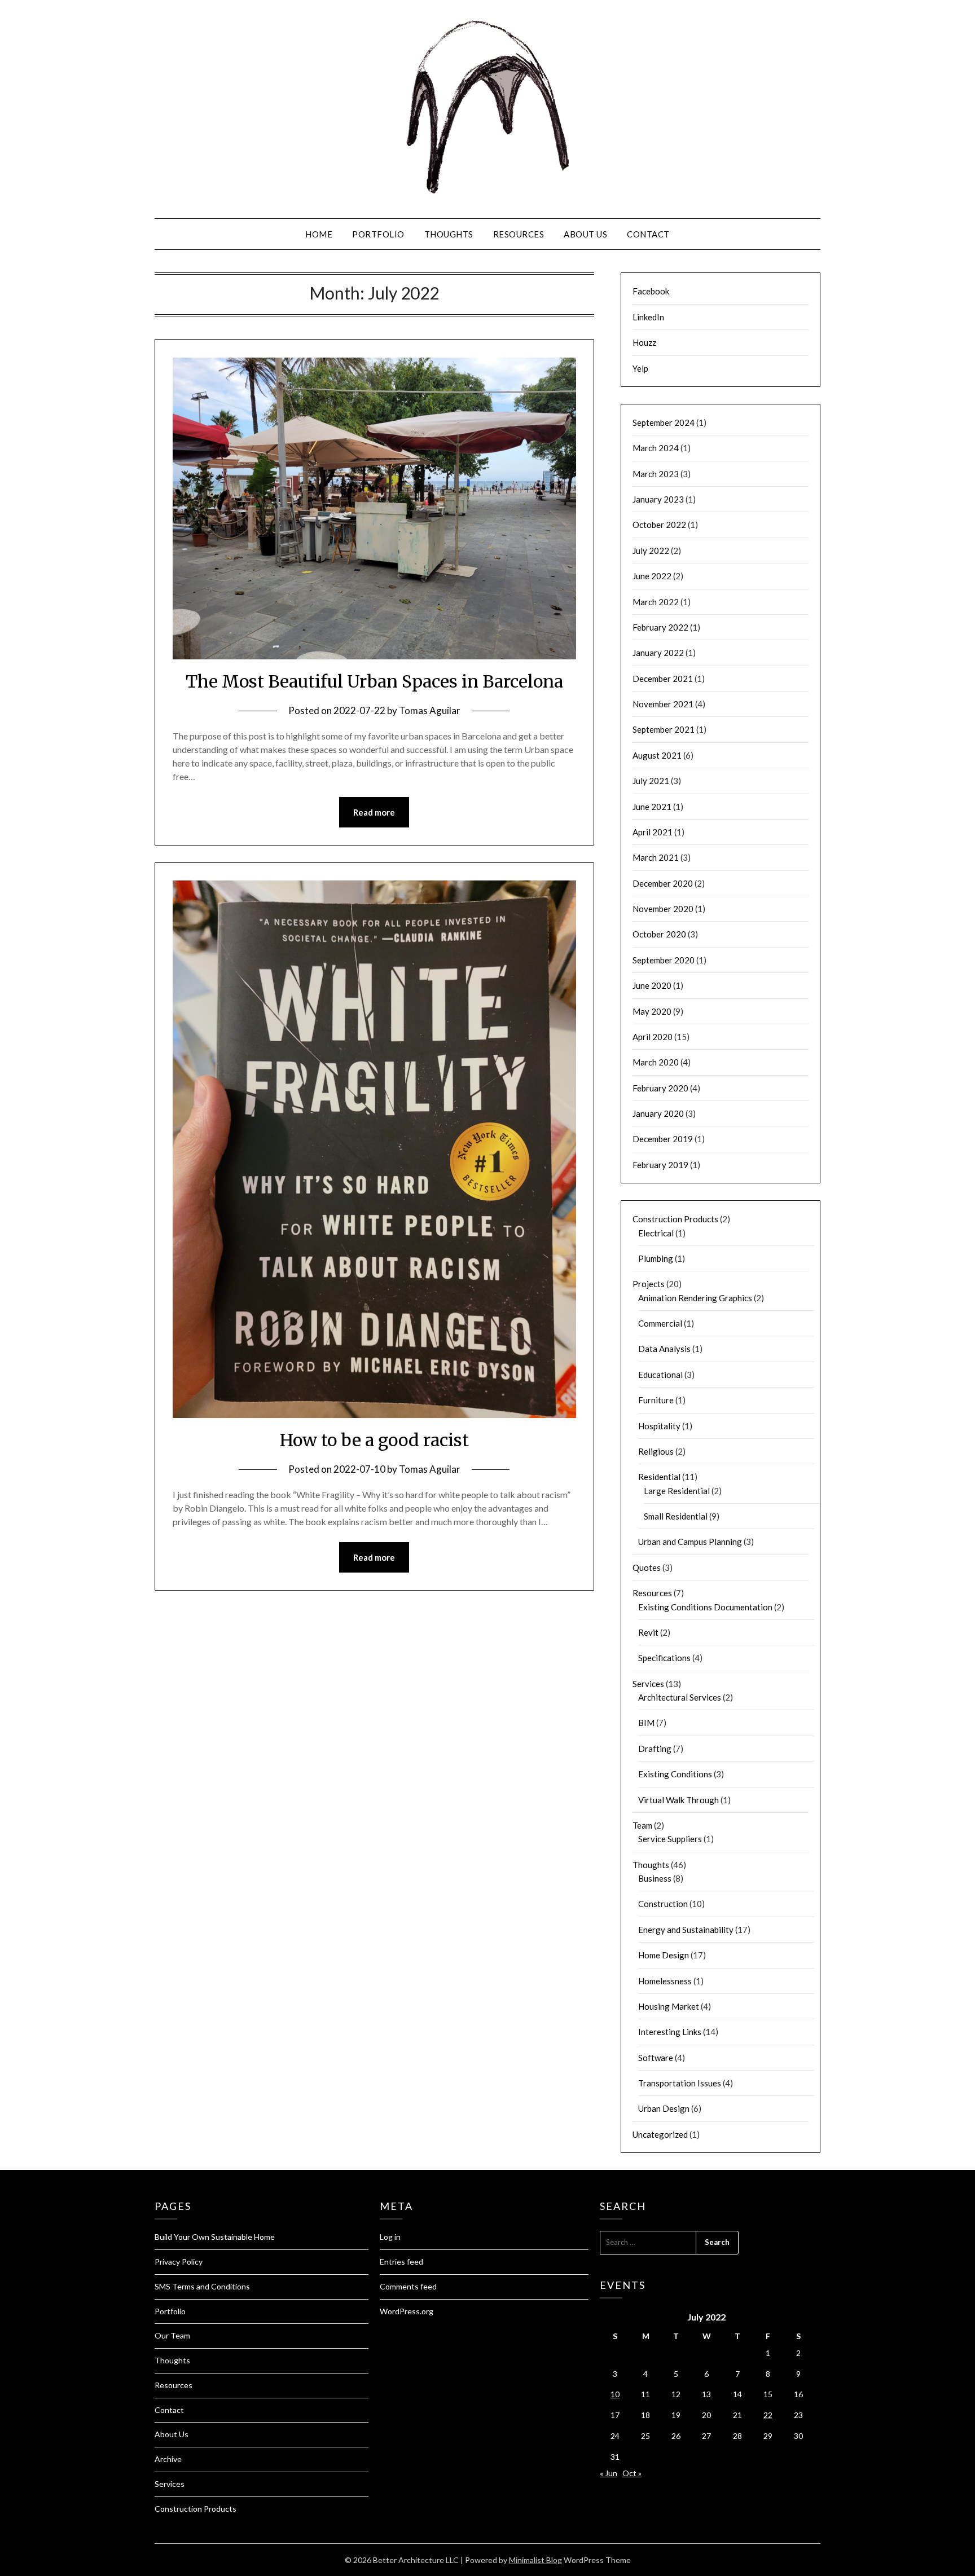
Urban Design (664, 2108)
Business (655, 1878)
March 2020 (656, 1062)
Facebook (651, 291)
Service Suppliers (670, 1839)
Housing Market (669, 2006)
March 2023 (656, 474)
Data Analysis (664, 1349)
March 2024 (656, 448)
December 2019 (663, 1139)
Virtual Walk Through (678, 1800)
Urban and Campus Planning (690, 1542)
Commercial (660, 1323)
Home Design (664, 1955)
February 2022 (660, 627)
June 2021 (652, 807)
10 (615, 2394)
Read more (374, 812)
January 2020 (658, 1113)
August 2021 (657, 755)
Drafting (655, 1749)
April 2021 (653, 832)
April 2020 (653, 1037)
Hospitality (659, 1426)
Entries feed (401, 2262)
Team (642, 1825)
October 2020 (659, 934)
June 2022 (652, 576)
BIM (646, 1723)
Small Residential (676, 1516)
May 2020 (652, 1011)
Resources (519, 234)
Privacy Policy (179, 2262)
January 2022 (658, 653)
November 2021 (663, 704)
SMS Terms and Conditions (202, 2286)
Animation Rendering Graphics (695, 1298)
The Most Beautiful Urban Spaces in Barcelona (374, 681)
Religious (656, 1451)
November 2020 (663, 909)
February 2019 (660, 1165)
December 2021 (663, 679)
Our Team (172, 2335)
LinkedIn (648, 317)
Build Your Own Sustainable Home (215, 2237)
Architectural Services (680, 1697)
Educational (660, 1375)
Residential (659, 1477)
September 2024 (664, 422)
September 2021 (664, 729)
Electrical (656, 1233)
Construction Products (675, 1219)
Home (319, 234)
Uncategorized (660, 2134)
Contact (648, 234)
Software (656, 2058)
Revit (648, 1632)
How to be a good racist (374, 1440)
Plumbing (656, 1258)
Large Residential (677, 1491)
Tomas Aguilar (430, 710)
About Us (585, 234)
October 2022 (659, 525)
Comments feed (408, 2286)
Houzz (644, 342)
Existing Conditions (675, 1774)
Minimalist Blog (535, 2560)
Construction (663, 1904)
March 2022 (656, 602)
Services (648, 1684)
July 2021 (651, 781)
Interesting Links (670, 2032)
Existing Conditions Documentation (705, 1607)
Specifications (664, 1658)
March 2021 (656, 857)
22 (768, 2415)
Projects (649, 1284)
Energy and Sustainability (686, 1930)
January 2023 (658, 499)
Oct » (632, 2473)
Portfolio (378, 234)
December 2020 (663, 883)
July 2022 (651, 551)
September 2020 (664, 960)
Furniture (656, 1400)
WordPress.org (407, 2311)
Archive (168, 2459)
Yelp (640, 368)
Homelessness (665, 1981)
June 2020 (652, 985)
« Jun (609, 2473)
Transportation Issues (680, 2083)
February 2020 (660, 1088)
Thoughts (449, 234)
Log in (390, 2237)
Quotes (647, 1567)
